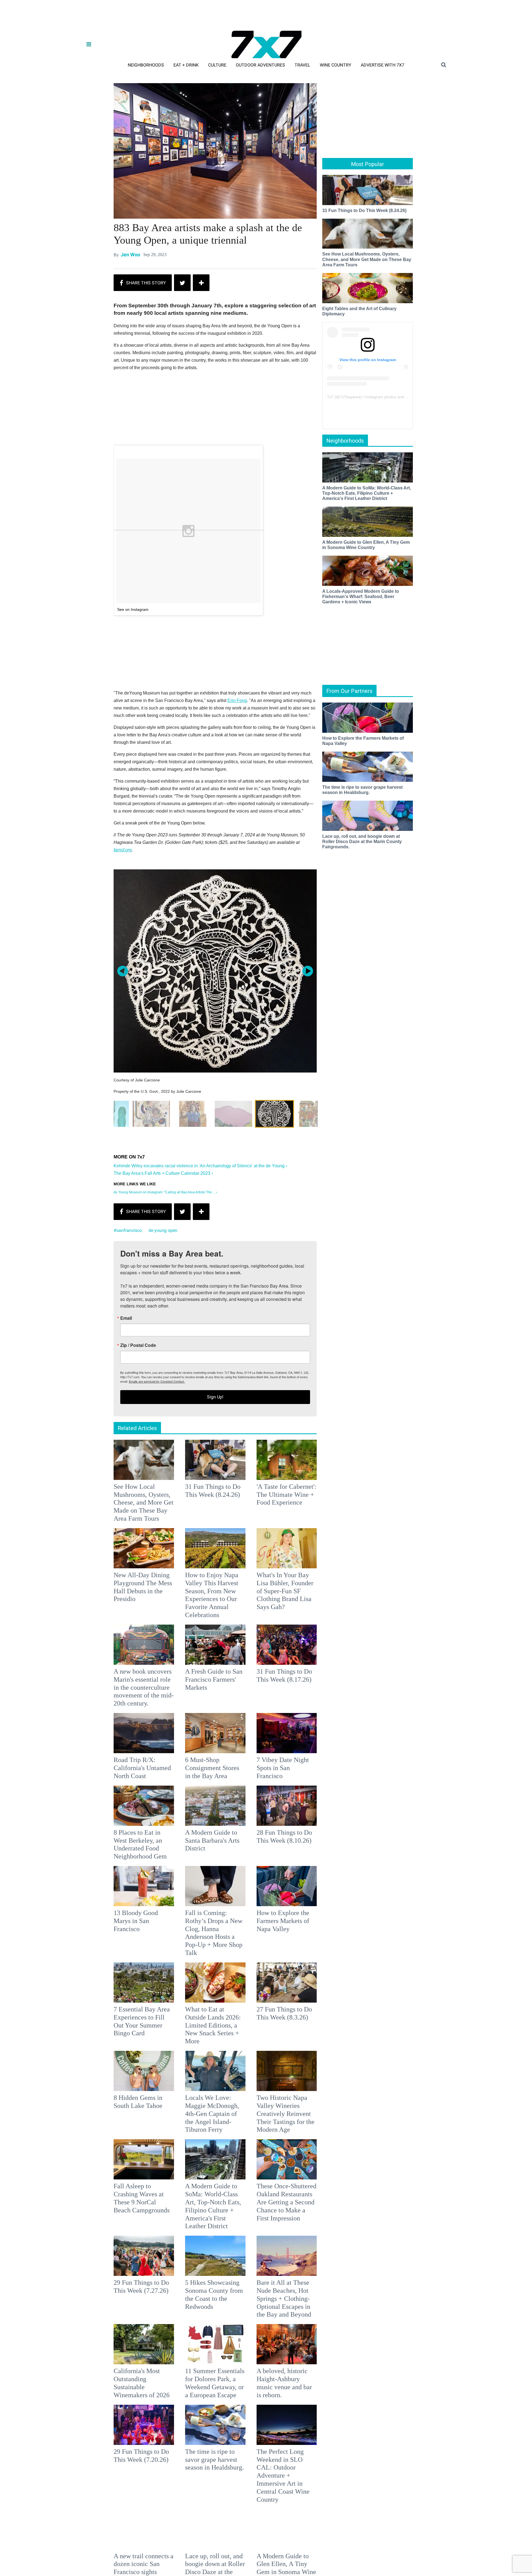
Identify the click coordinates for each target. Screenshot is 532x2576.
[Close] (347, 1219)
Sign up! (266, 1343)
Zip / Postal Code (205, 1291)
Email (193, 1264)
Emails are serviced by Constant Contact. (294, 1327)
